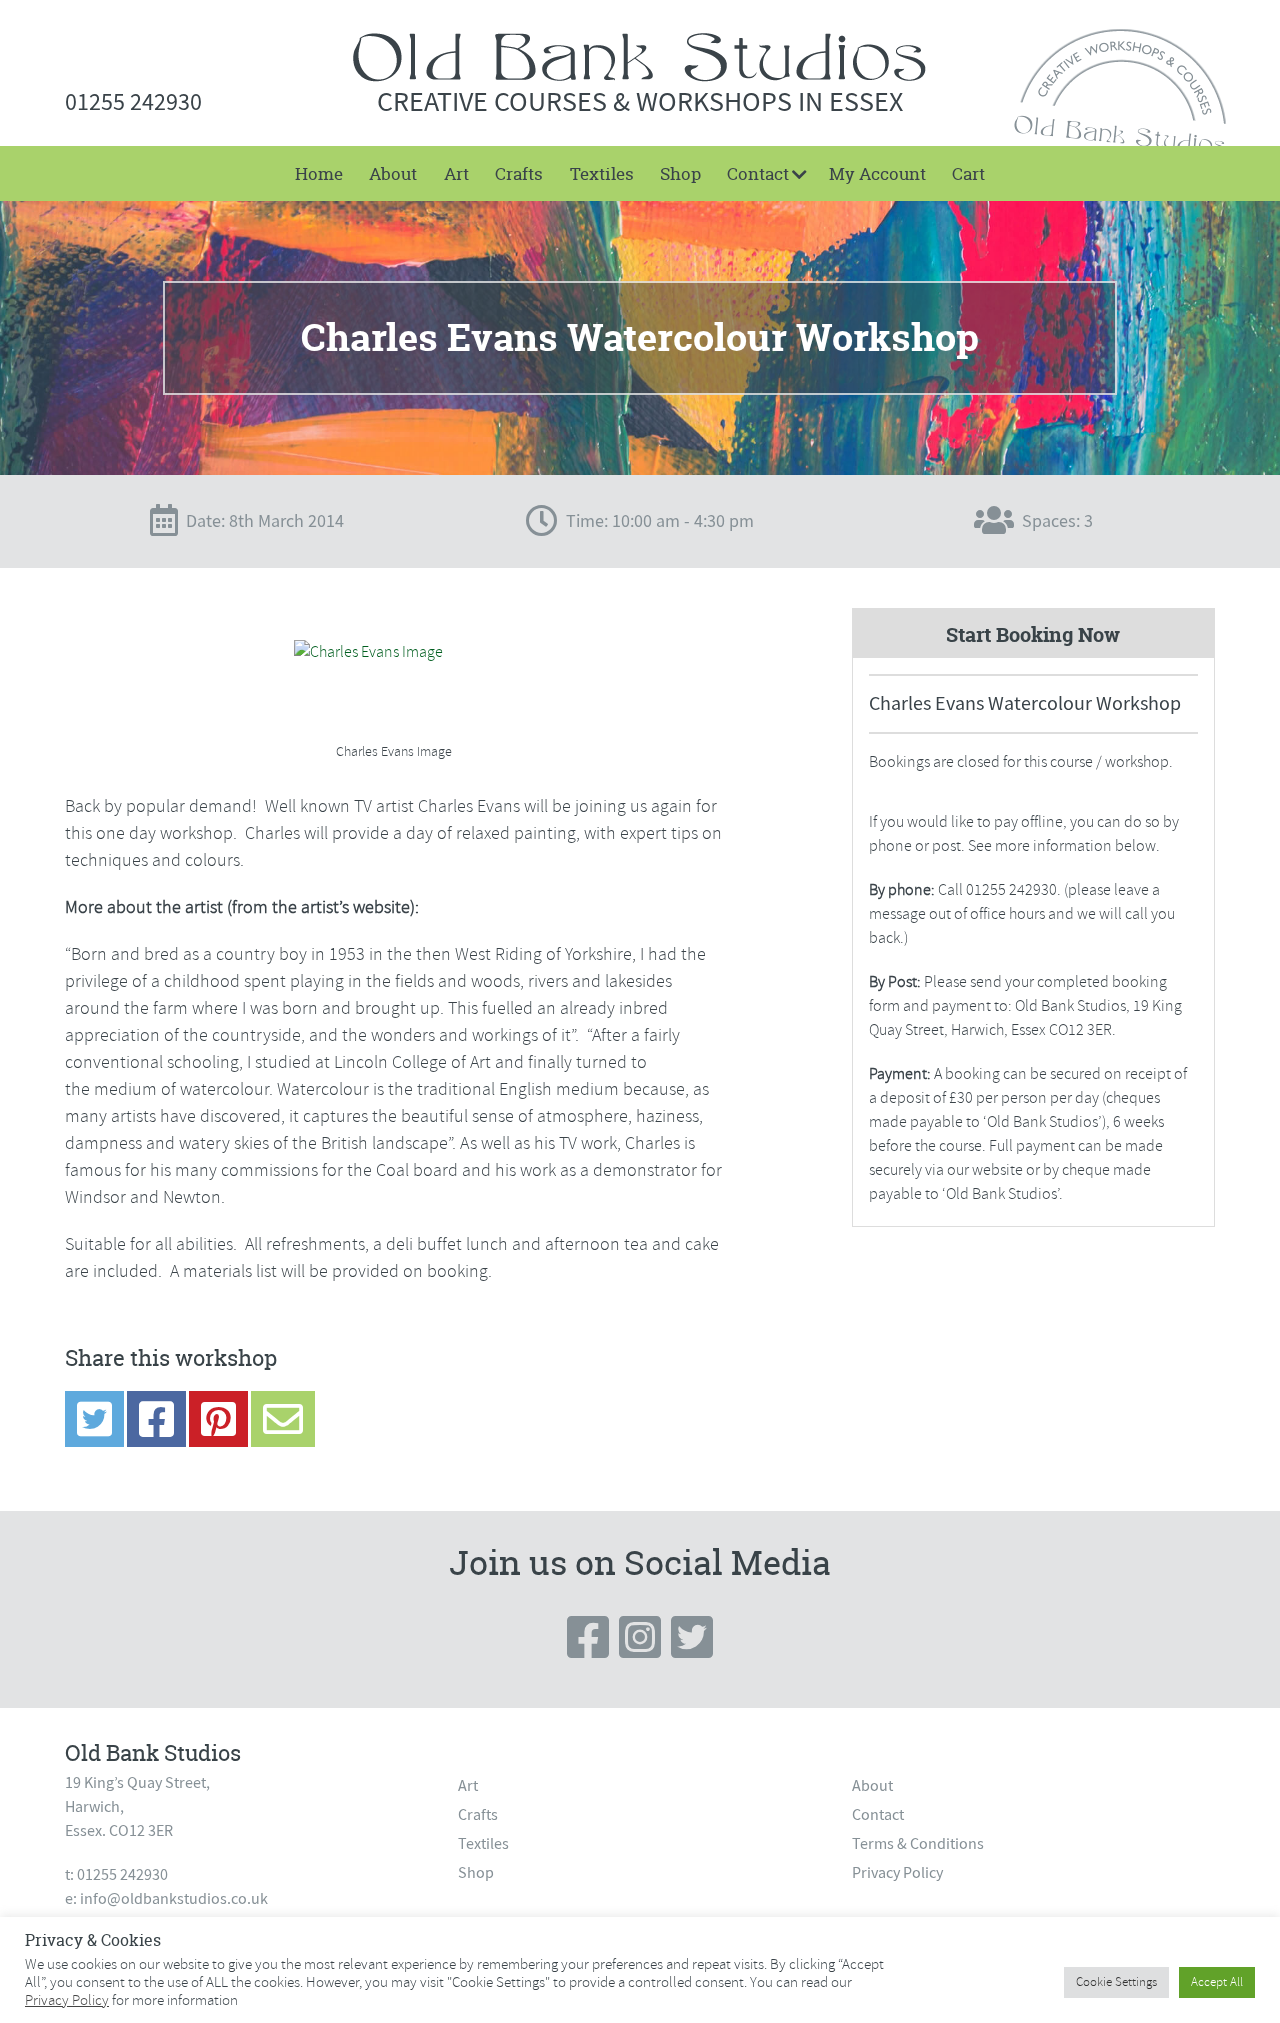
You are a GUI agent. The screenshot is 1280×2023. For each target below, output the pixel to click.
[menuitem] (319, 173)
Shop (680, 173)
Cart (968, 173)
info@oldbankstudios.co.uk (174, 1899)
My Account (877, 173)
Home (319, 173)
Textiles (602, 173)
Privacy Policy (897, 1873)
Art (456, 173)
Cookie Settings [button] (1116, 1982)
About (393, 173)
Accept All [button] (1217, 1982)
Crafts (519, 173)
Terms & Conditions (918, 1844)
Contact (758, 173)
